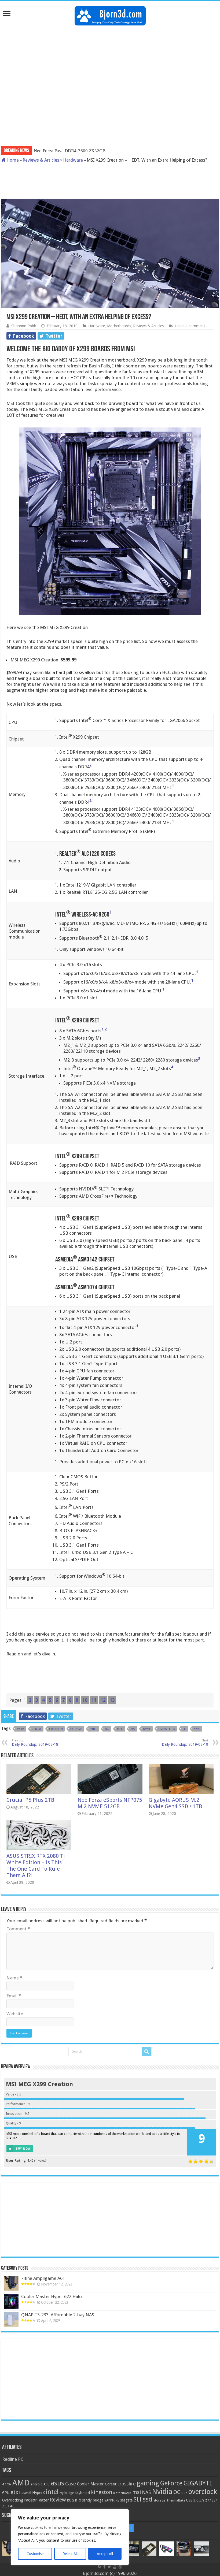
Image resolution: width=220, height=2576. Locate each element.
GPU (6, 2493)
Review (58, 2500)
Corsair (111, 2484)
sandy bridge (93, 2500)
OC (177, 2492)
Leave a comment (190, 326)
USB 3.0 (192, 2500)
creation (56, 1729)
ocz (184, 2493)
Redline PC (13, 2459)
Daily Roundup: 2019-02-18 (35, 1743)
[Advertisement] (110, 43)
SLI (184, 1729)
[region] (70, 2537)
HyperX (38, 2493)
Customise (35, 2554)
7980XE (37, 1729)
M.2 (107, 1729)
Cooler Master (90, 2484)
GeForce (171, 2483)
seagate (126, 2500)
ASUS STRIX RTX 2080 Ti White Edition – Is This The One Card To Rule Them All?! (36, 1866)
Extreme (76, 1729)
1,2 (104, 1029)
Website (15, 2014)
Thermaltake (176, 2500)
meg (120, 1729)
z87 (214, 2500)
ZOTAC (8, 2506)
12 (103, 1700)
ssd (148, 2499)
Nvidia (162, 2491)
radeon (31, 2500)
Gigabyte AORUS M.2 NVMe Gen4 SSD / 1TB (175, 1803)
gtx (14, 2492)
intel (93, 1729)
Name (14, 1978)
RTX (78, 2500)
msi (133, 1729)
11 (94, 1700)
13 (112, 1700)
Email (14, 1996)
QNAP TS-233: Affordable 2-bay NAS (58, 2315)
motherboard (122, 2493)
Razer (44, 2500)
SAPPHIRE (112, 2500)
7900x (20, 1729)
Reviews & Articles (41, 160)
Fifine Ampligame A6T (43, 2278)
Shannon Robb (24, 326)
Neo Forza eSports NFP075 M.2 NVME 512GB (110, 1803)
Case (71, 2484)
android (36, 2484)
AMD (21, 2483)
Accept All (105, 2554)
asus (57, 2483)
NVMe (147, 1729)
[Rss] (100, 2567)
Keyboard (82, 2493)
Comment (18, 1929)
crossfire (127, 2484)
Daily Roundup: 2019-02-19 (185, 1743)
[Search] (147, 2052)
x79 (202, 2500)
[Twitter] (109, 2567)
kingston (102, 2492)
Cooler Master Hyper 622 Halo (52, 2296)
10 (85, 1700)
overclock (167, 1729)
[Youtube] (115, 2567)
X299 (197, 1729)
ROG (71, 2500)
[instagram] (129, 2528)
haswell (25, 2493)
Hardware (73, 160)
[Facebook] (104, 2567)
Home (12, 160)
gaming (148, 2483)
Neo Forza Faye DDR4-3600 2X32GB (70, 151)
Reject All (70, 2554)
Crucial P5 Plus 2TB (30, 1800)
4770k (7, 2484)
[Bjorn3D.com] (110, 15)
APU (47, 2484)
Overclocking (13, 2500)
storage (159, 2500)
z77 (208, 2500)
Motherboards (119, 326)
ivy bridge (67, 2493)
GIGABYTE (198, 2483)
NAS (146, 2492)
